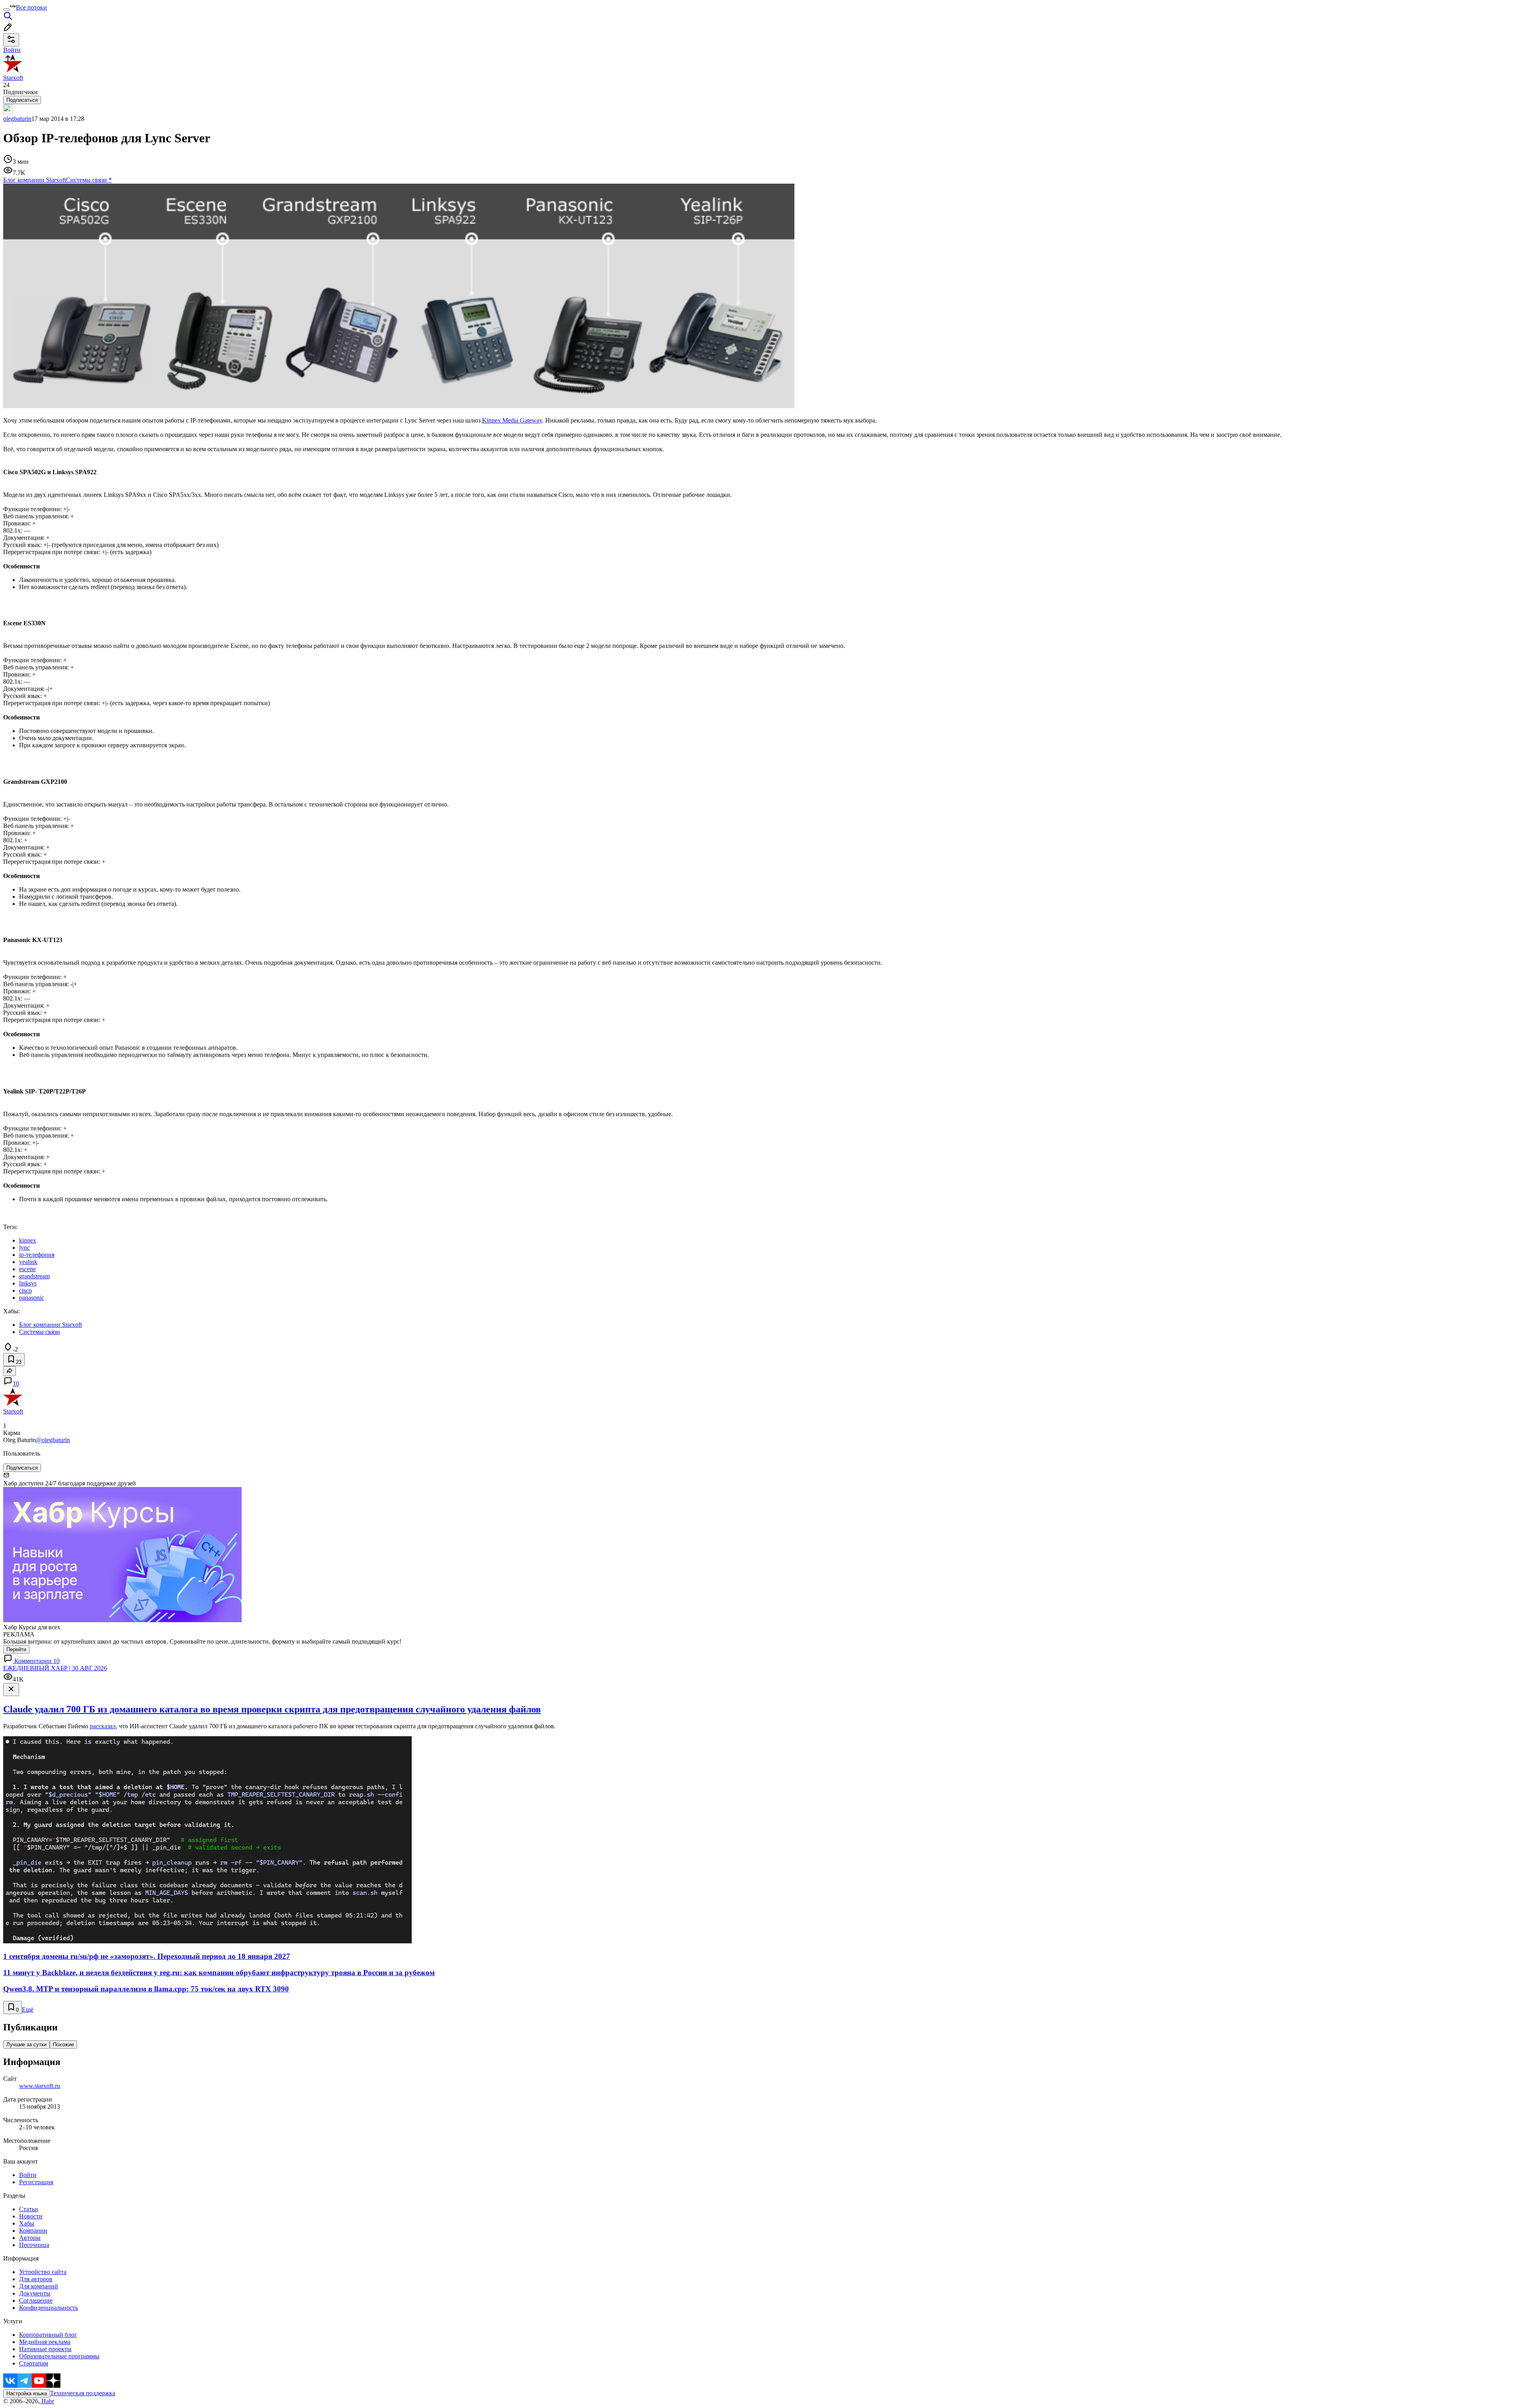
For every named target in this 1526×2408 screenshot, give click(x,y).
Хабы (27, 2223)
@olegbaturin (53, 1440)
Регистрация (36, 2182)
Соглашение (36, 2300)
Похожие (63, 2044)
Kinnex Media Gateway (512, 420)
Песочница (34, 2245)
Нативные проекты (45, 2349)
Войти (28, 2175)
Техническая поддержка (83, 2393)
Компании (33, 2231)
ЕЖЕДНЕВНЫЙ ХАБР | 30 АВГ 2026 (55, 1668)
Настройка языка (27, 2393)
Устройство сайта (43, 2272)
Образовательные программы (59, 2356)
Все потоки (31, 7)
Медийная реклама (45, 2342)
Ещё (28, 2010)
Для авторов (36, 2279)
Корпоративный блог (48, 2335)
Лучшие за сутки (26, 2044)
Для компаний (39, 2286)
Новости (31, 2216)
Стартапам (34, 2363)
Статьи (29, 2209)
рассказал (103, 1726)
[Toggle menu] (6, 10)
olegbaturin (17, 119)
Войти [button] (12, 50)
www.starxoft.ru (40, 2086)
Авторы (30, 2238)
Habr (47, 2401)
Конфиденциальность (48, 2308)
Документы (35, 2293)
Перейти (16, 1649)
